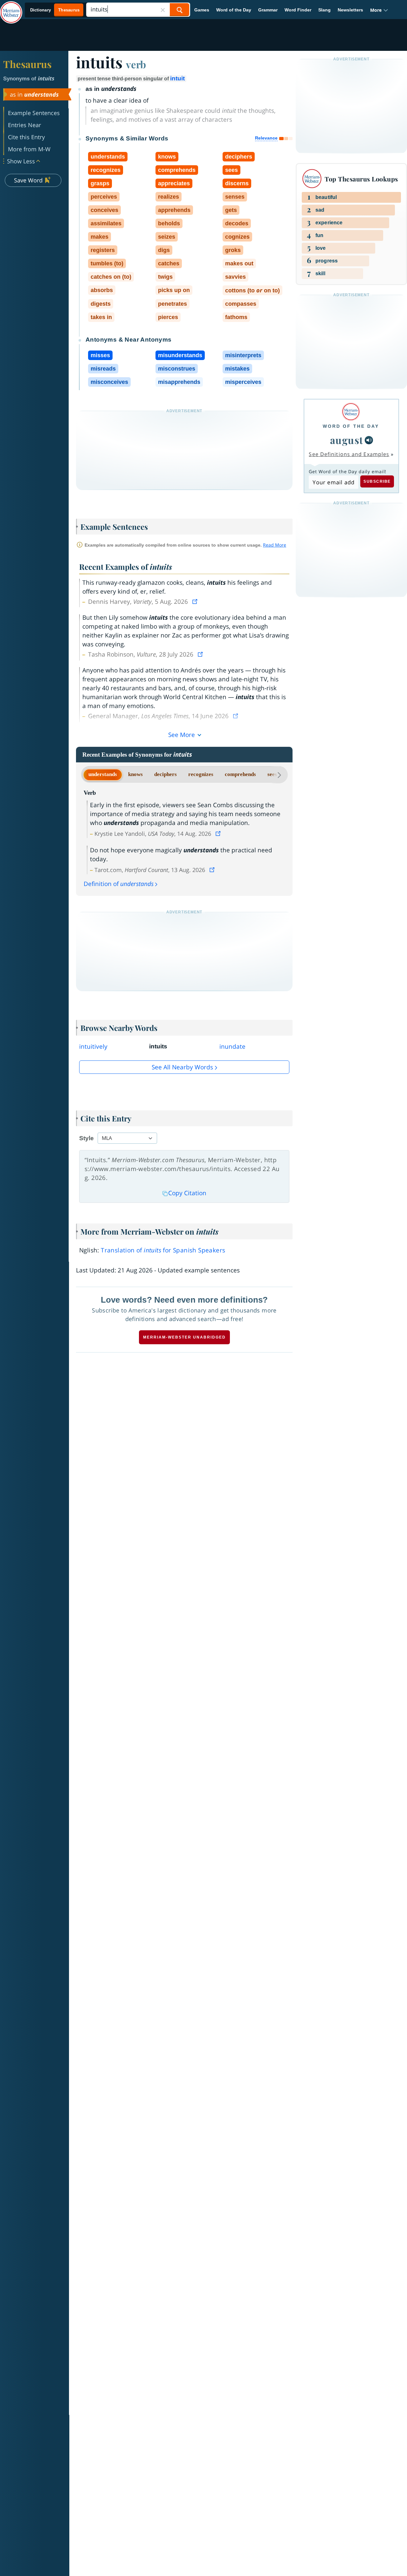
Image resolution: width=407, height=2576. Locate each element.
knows (135, 774)
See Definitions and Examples (349, 454)
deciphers (166, 774)
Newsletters (350, 10)
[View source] (196, 602)
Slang (324, 10)
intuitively (93, 1046)
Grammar (268, 10)
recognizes (201, 774)
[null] (369, 440)
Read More (275, 545)
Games (202, 10)
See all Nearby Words (182, 1067)
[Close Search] (163, 10)
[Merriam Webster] (351, 412)
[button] (379, 10)
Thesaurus (27, 64)
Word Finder (298, 10)
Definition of (119, 884)
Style (86, 1138)
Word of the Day (234, 10)
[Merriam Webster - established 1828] (11, 8)
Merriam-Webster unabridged (184, 1337)
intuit (177, 78)
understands (103, 774)
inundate (232, 1046)
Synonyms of (29, 79)
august (347, 440)
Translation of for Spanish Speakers (163, 1250)
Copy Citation (187, 1193)
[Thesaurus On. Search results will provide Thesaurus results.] (55, 10)
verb (136, 64)
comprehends (240, 774)
